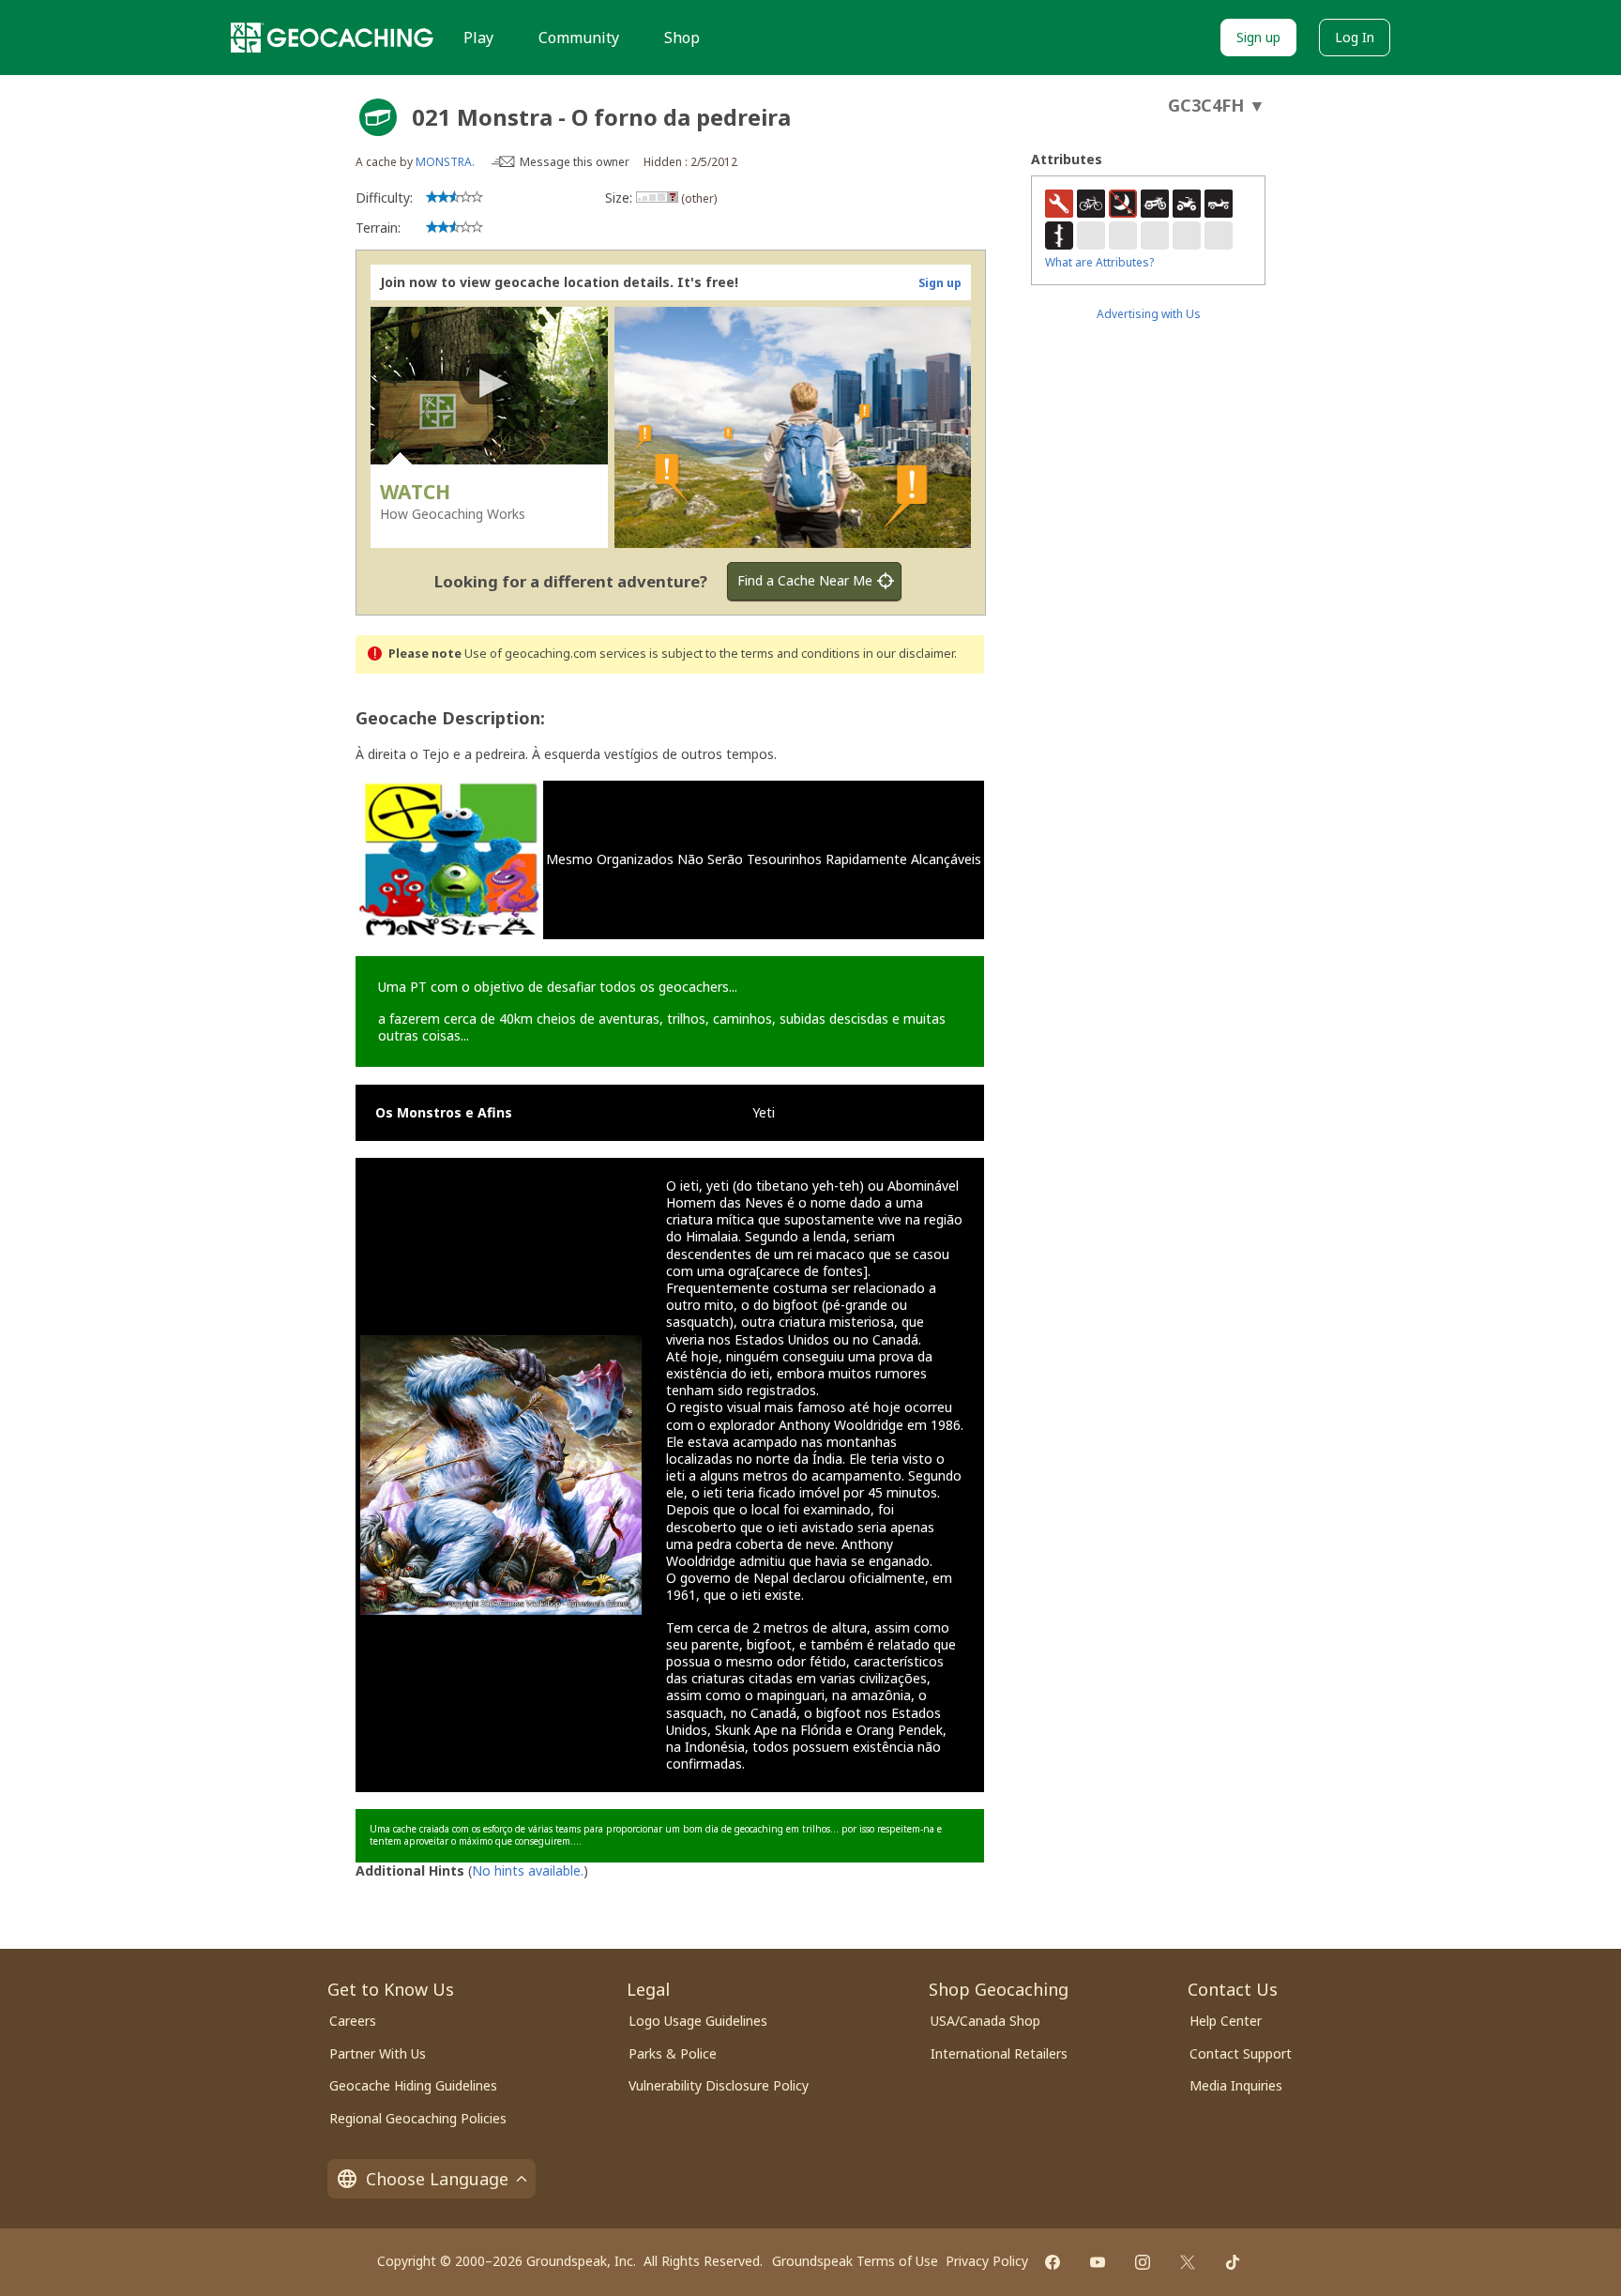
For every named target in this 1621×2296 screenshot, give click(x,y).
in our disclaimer (909, 654)
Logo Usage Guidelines (698, 2021)
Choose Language (437, 2179)
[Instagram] (1143, 2262)
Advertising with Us (1149, 314)
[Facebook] (1053, 2262)
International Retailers (999, 2053)
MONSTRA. (445, 162)
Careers (353, 2021)
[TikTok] (1233, 2262)
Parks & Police (673, 2053)
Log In (1355, 37)
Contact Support (1241, 2053)
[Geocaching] (332, 38)
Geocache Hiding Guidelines (413, 2085)
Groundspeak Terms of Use (855, 2261)
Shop (682, 38)
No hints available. (528, 1870)
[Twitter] (1188, 2262)
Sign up (1258, 37)
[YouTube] (1098, 2262)
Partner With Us (378, 2053)
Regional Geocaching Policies (418, 2118)
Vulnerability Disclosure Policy (719, 2085)
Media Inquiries (1236, 2085)
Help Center (1226, 2021)
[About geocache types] (378, 117)
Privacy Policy (987, 2261)
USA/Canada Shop (985, 2021)
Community (579, 38)
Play (478, 38)
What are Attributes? (1099, 262)
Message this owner (575, 162)
